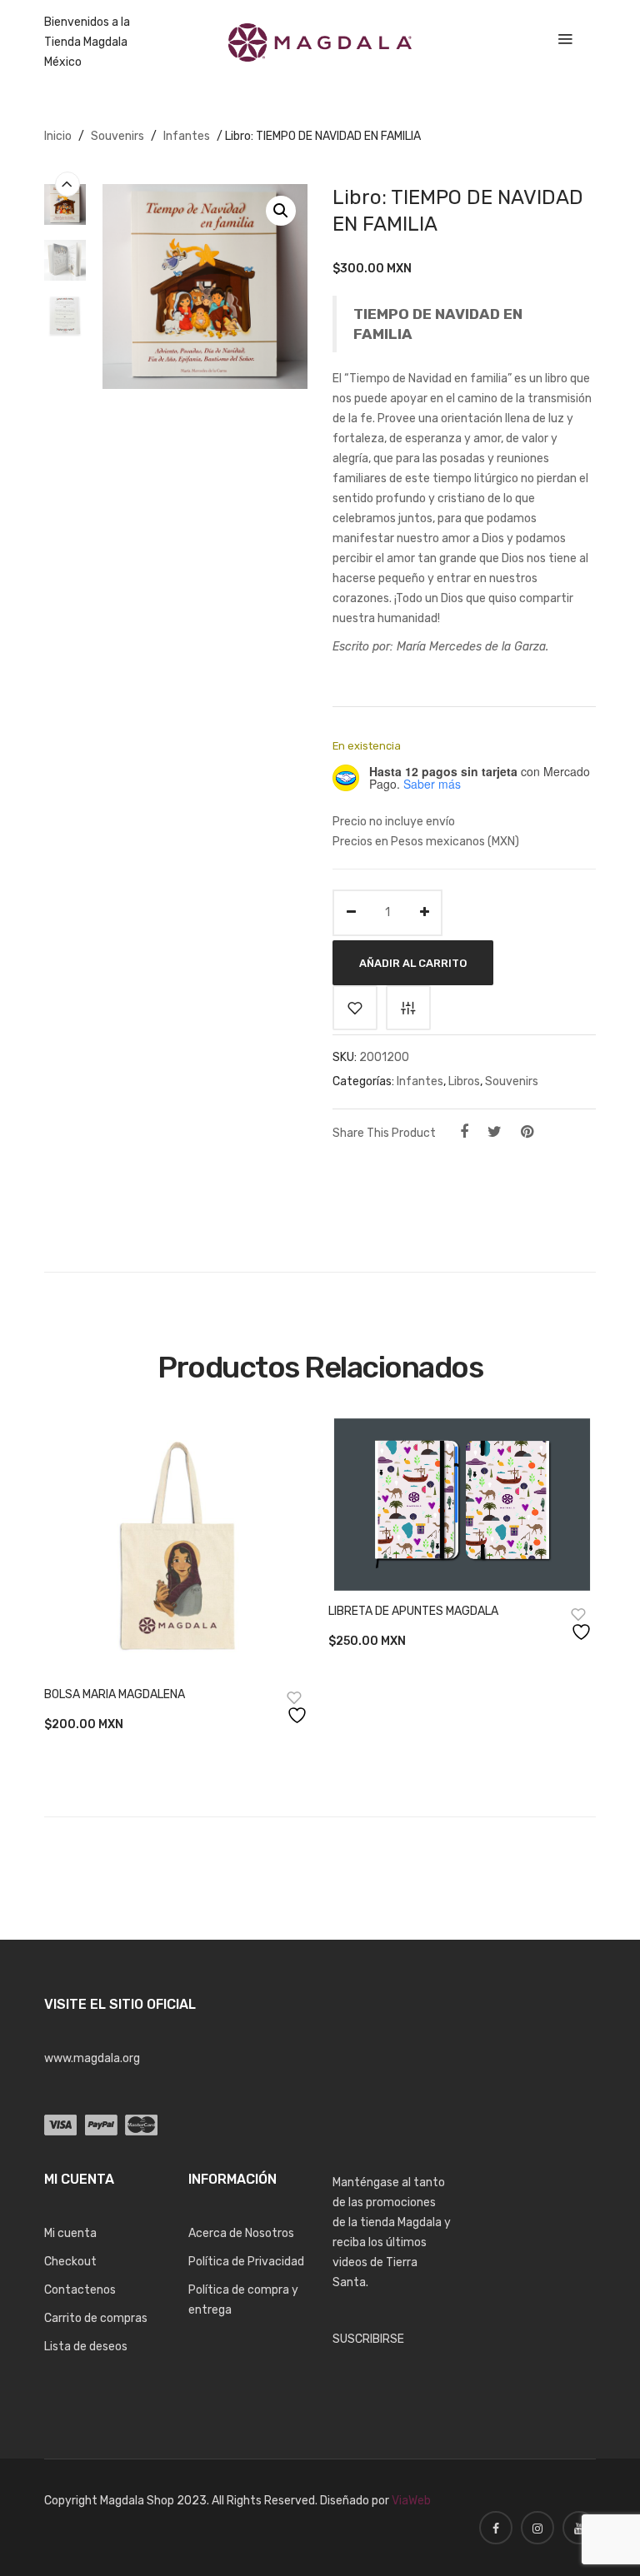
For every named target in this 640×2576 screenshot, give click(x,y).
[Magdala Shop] (320, 42)
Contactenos (80, 2290)
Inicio (58, 136)
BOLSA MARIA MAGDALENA (115, 1694)
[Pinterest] (527, 1132)
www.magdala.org (92, 2058)
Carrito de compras (96, 2318)
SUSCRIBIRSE (368, 2339)
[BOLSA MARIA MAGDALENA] (178, 1546)
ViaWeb (411, 2501)
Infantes (187, 136)
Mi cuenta (70, 2233)
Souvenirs (117, 136)
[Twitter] (495, 1132)
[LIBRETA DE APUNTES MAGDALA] (462, 1504)
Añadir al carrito (413, 962)
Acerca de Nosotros (241, 2233)
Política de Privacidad (246, 2262)
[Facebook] (464, 1132)
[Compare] (408, 1008)
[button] (281, 211)
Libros (464, 1081)
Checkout (70, 2262)
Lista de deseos (86, 2347)
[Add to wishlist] (355, 1008)
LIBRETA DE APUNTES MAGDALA (413, 1611)
